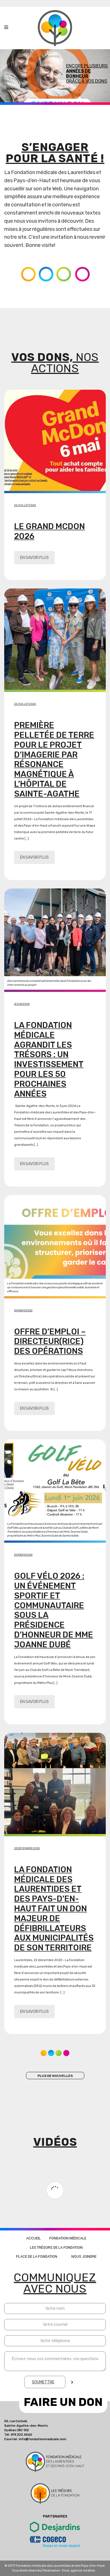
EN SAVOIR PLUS (34, 558)
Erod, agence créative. (79, 2571)
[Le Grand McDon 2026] (55, 440)
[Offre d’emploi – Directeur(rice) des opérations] (55, 1246)
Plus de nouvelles (55, 2076)
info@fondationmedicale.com (43, 2439)
